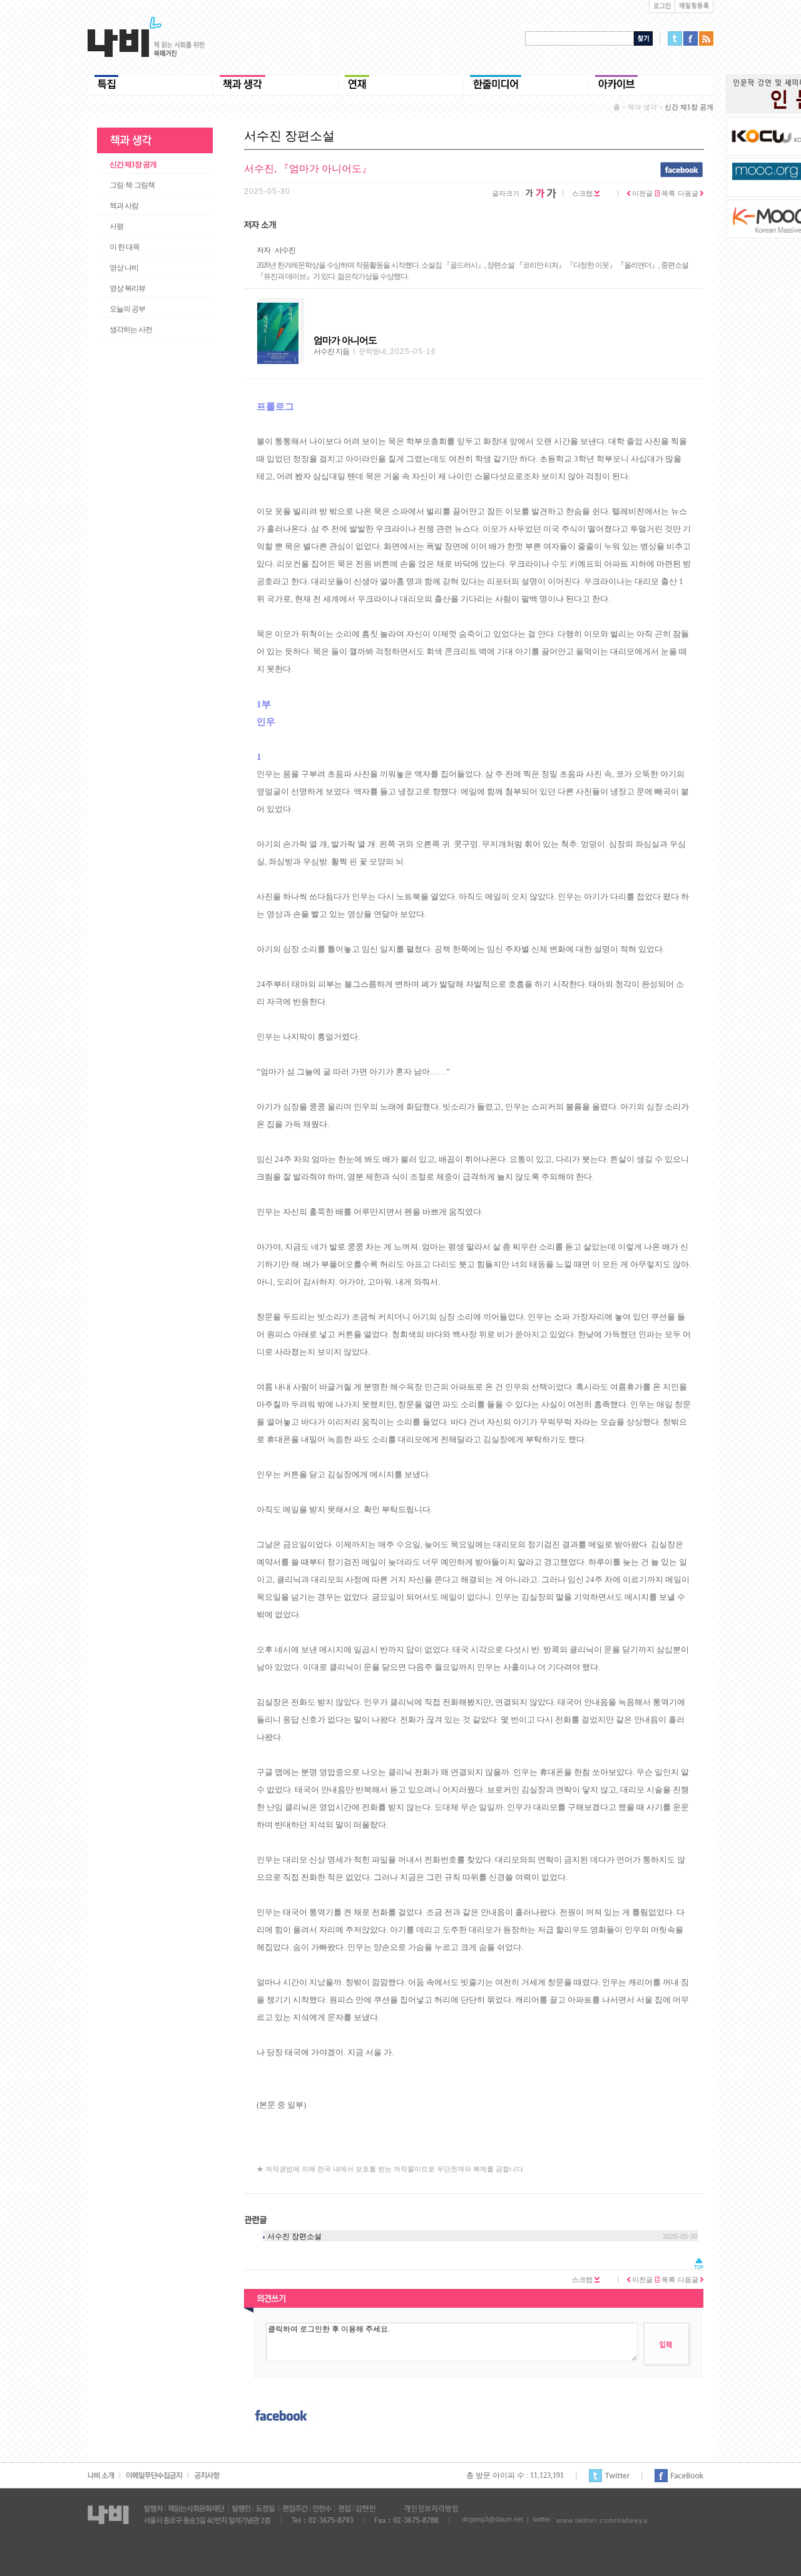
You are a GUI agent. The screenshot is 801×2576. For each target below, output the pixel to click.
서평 (116, 226)
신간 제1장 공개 (133, 164)
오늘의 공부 (127, 309)
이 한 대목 (125, 247)
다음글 (689, 193)
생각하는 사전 (131, 330)
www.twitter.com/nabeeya (602, 2520)
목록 (667, 193)
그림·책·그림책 (132, 185)
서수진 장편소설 (294, 2236)
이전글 (641, 193)
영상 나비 (124, 268)
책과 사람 (124, 206)
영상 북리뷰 (127, 288)
